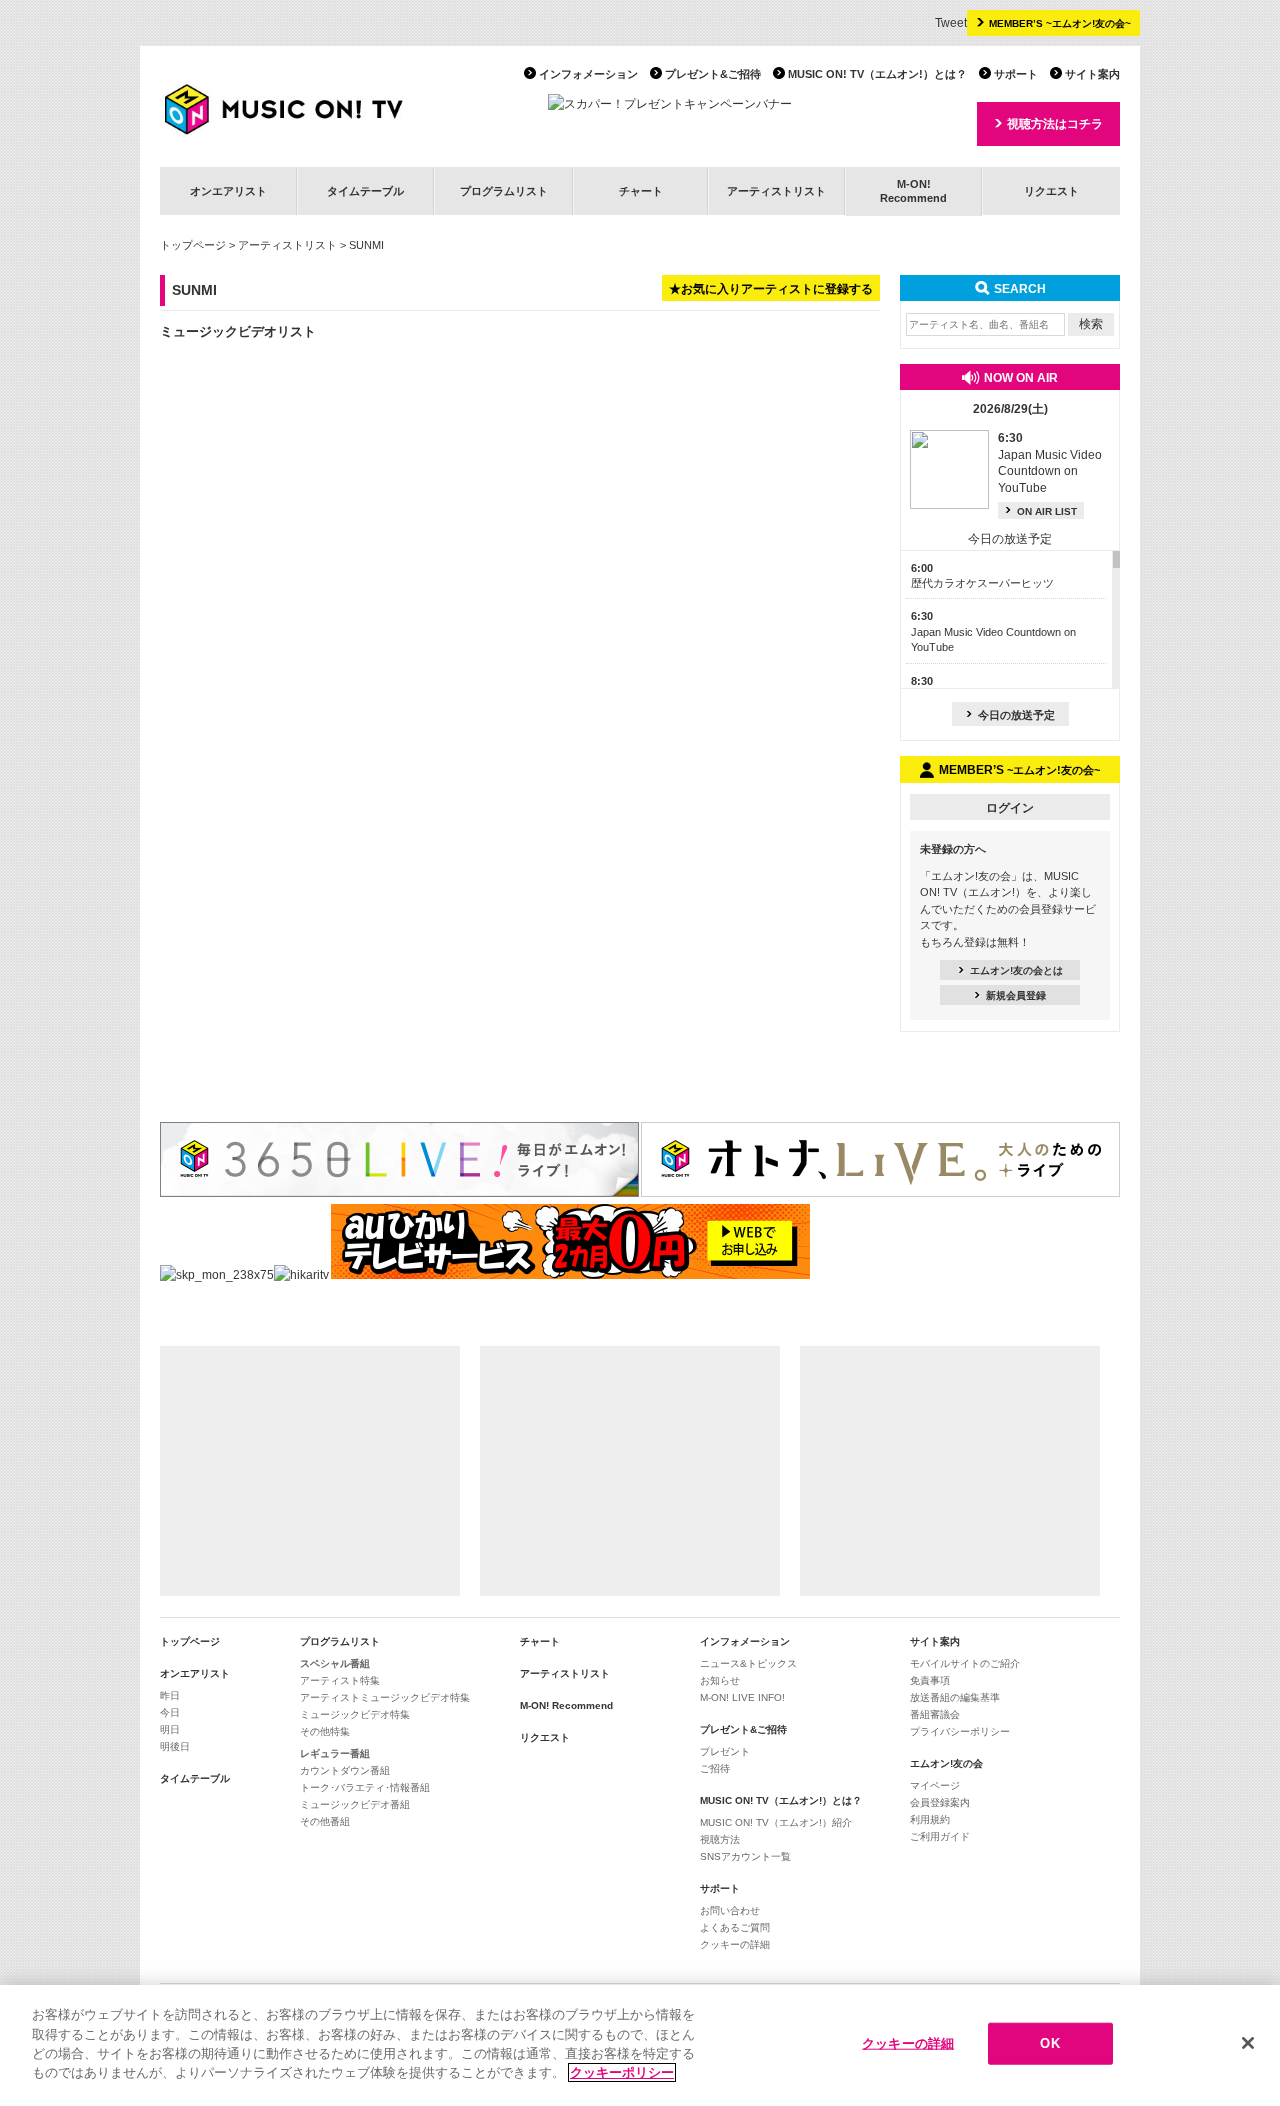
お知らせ (720, 1680)
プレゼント (725, 1751)
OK (1049, 2043)
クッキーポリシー (622, 2072)
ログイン (1010, 808)
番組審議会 (935, 1714)
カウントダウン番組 (345, 1770)
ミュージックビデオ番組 (355, 1804)
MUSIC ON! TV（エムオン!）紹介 (776, 1822)
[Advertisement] (310, 1471)
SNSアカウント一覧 (745, 1856)
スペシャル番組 (335, 1663)
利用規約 (930, 1819)
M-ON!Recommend (913, 190)
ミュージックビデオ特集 (355, 1714)
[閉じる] (1248, 2043)
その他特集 (325, 1731)
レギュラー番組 (335, 1753)
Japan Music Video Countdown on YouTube (993, 631)
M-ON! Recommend (566, 1705)
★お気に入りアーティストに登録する (771, 289)
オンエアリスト (228, 191)
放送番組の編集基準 (955, 1697)
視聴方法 (720, 1839)
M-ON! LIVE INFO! (742, 1697)
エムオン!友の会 (946, 1763)
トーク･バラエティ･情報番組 (365, 1787)
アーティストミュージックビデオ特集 (385, 1697)
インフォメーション (588, 74)
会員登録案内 (940, 1802)
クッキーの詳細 (735, 1944)
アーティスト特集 (340, 1680)
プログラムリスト (504, 191)
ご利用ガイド (940, 1836)
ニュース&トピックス (748, 1663)
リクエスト (1051, 191)
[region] (640, 2045)
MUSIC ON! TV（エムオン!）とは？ (877, 74)
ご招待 (715, 1768)
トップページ (193, 245)
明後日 (175, 1746)
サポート (1016, 74)
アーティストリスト (776, 191)
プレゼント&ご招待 (713, 74)
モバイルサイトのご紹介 (965, 1663)
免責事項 (930, 1680)
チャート (641, 191)
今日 (170, 1712)
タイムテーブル (365, 191)
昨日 (170, 1695)
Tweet (951, 23)
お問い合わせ (730, 1910)
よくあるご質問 (735, 1927)
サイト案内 (1092, 74)
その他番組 (325, 1821)
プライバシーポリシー (960, 1731)
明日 (170, 1729)
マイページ (935, 1785)
